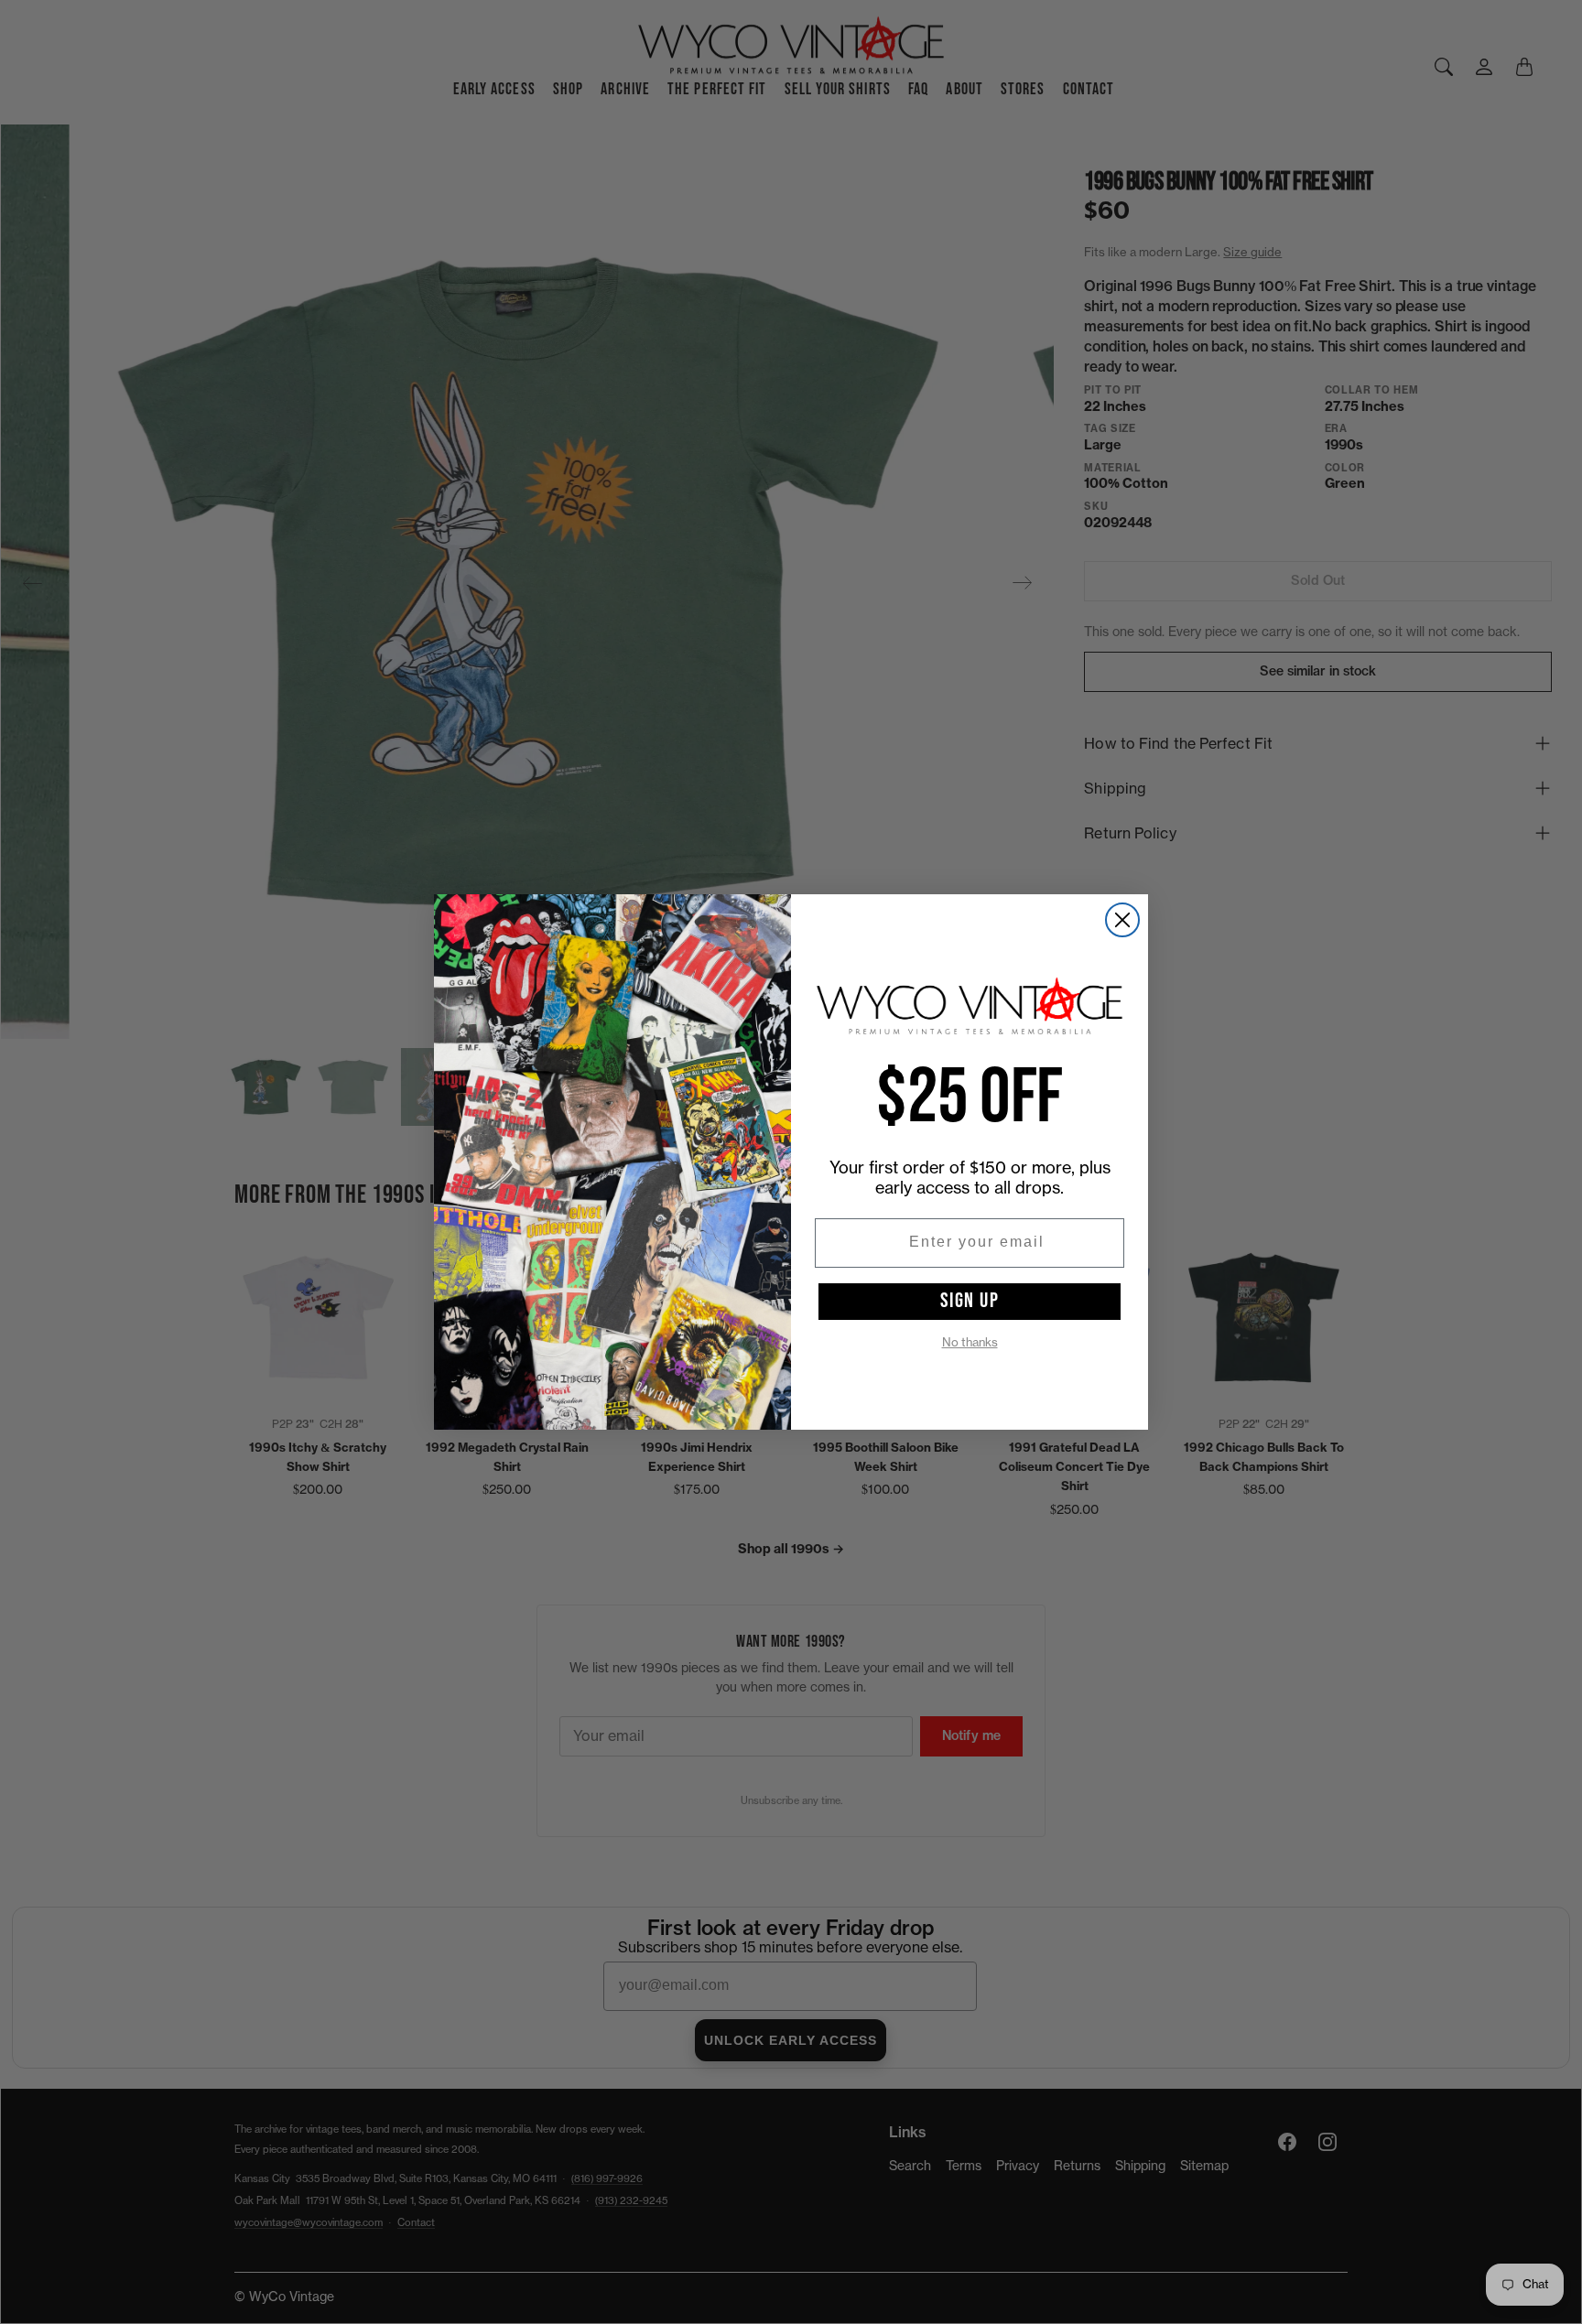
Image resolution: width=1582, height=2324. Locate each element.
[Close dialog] (1122, 920)
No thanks (970, 1342)
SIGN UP (970, 1301)
